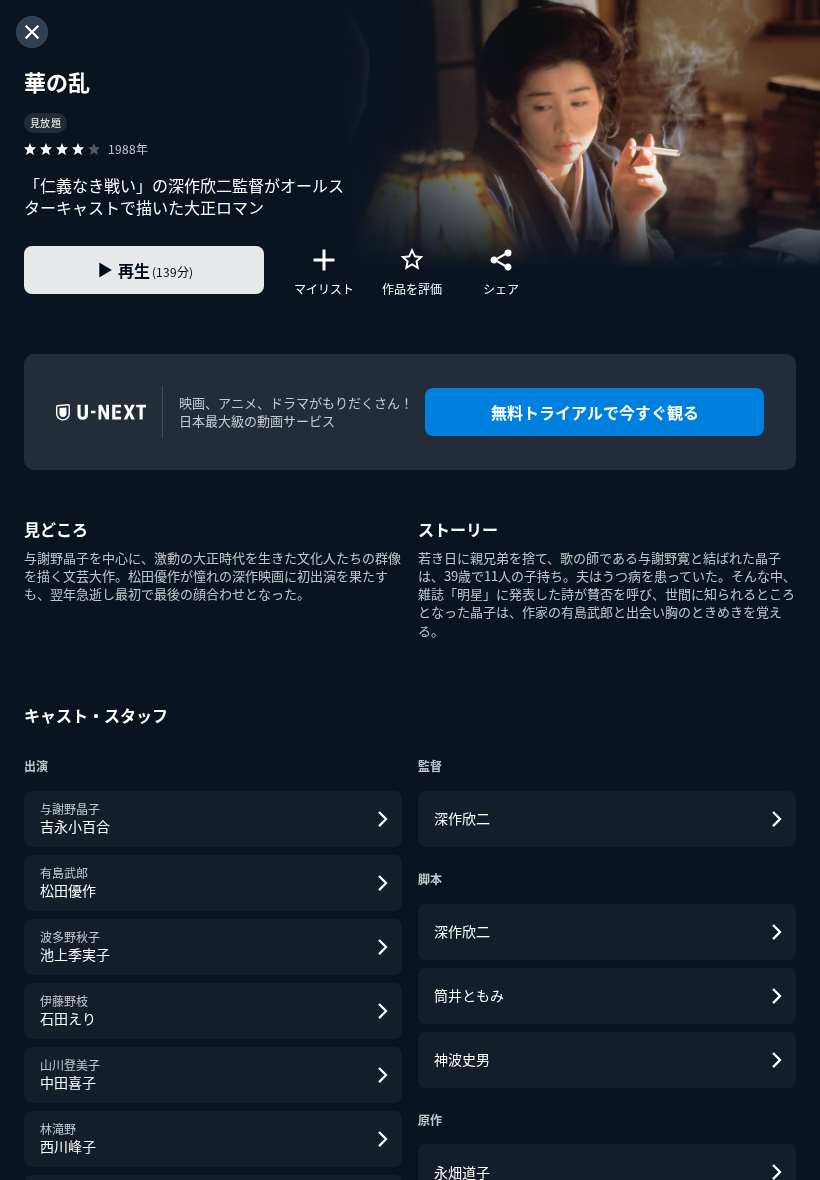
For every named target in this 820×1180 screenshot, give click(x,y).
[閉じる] (32, 32)
